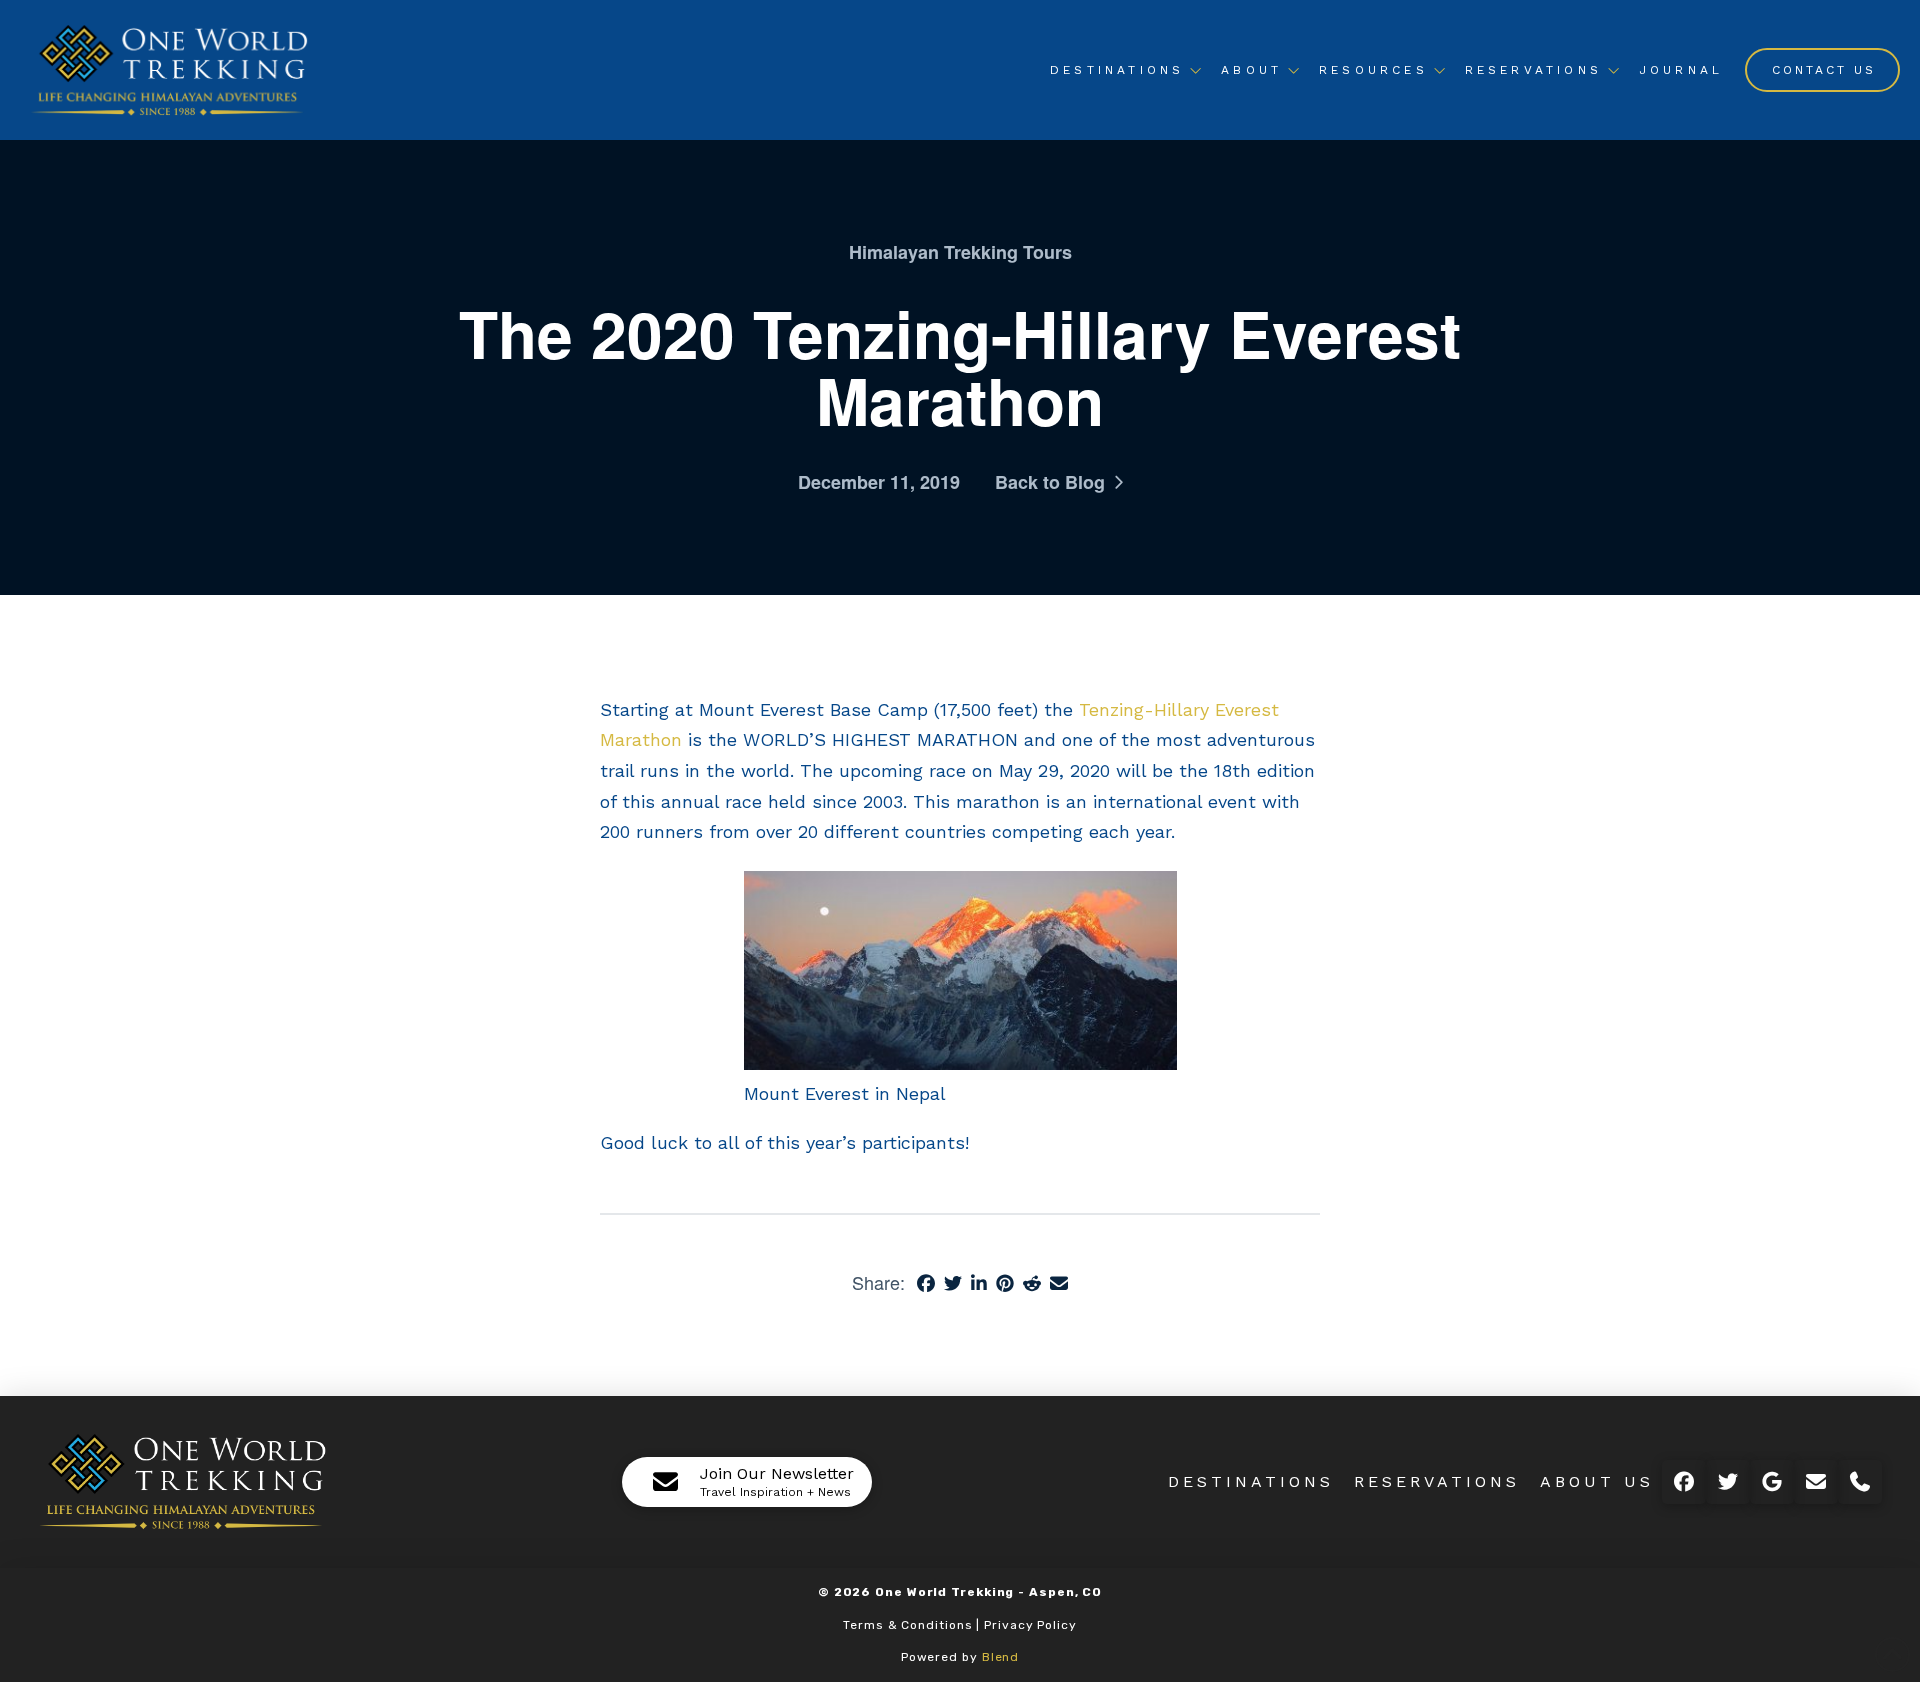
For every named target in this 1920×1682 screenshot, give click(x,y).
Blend (1001, 1657)
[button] (747, 1482)
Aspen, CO (1065, 1592)
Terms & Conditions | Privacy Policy (960, 1625)
